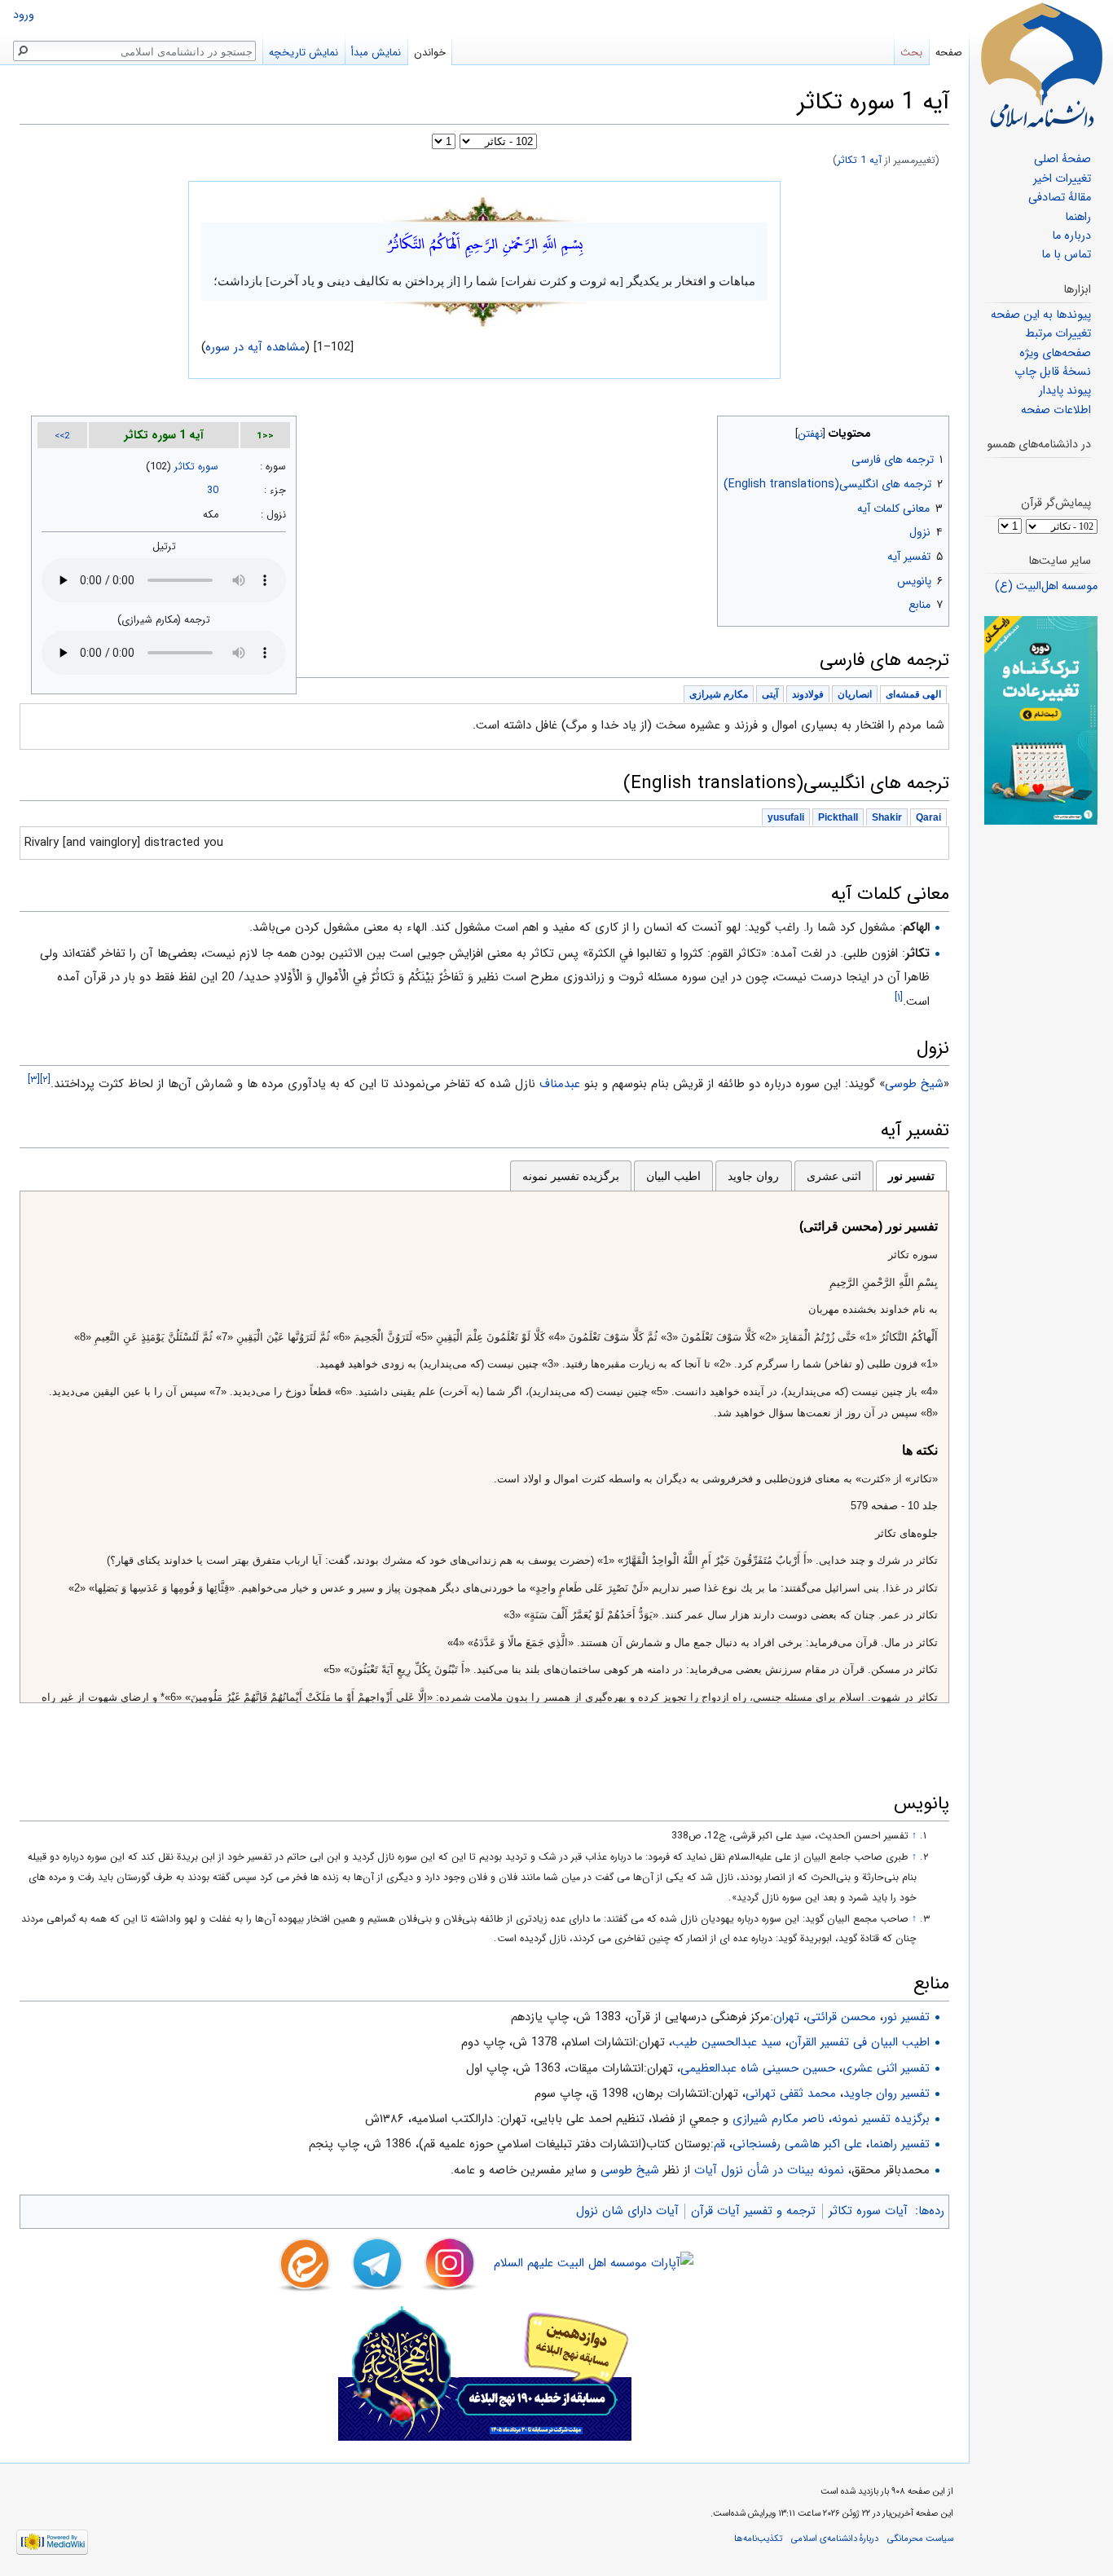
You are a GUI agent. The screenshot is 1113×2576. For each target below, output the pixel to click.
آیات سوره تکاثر (868, 2211)
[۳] (34, 1079)
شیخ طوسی (630, 2170)
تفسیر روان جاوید (886, 2094)
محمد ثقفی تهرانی (791, 2094)
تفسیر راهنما (900, 2144)
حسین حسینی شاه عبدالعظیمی (758, 2068)
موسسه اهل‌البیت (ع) (1046, 586)
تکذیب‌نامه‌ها (758, 2539)
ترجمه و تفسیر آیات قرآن (753, 2211)
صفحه (949, 53)
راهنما (1078, 217)
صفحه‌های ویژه (1055, 353)
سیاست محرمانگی (920, 2539)
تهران (786, 2017)
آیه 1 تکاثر (859, 161)
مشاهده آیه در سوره (256, 347)
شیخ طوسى (914, 1084)
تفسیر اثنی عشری (886, 2068)
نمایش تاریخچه (304, 53)
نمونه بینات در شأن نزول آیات (769, 2170)
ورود (24, 15)
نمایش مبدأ (376, 53)
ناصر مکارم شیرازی (779, 2119)
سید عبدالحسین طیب (727, 2042)
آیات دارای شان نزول (627, 2211)
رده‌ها (931, 2211)
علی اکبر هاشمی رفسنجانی (797, 2144)
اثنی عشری (834, 1176)
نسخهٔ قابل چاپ (1053, 372)
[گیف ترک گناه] (1041, 720)
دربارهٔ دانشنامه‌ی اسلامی (835, 2539)
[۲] (45, 1079)
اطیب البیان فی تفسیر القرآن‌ (859, 2042)
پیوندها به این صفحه (1041, 315)
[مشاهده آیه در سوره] (485, 208)
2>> (62, 436)
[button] (935, 430)
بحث (911, 53)
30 (213, 491)
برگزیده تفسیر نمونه (571, 1176)
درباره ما (1071, 236)
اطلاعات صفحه (1056, 410)
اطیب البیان (673, 1176)
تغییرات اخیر (1062, 179)
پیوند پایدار (1065, 391)
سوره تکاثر (196, 467)
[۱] (899, 997)
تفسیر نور (911, 1176)
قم (719, 2144)
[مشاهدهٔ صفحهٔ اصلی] (1041, 65)
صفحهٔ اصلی (1062, 159)
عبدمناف (560, 1084)
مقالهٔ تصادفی (1060, 198)
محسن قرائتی (841, 2017)
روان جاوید (753, 1176)
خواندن (430, 53)
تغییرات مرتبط (1058, 334)
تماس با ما (1066, 255)
